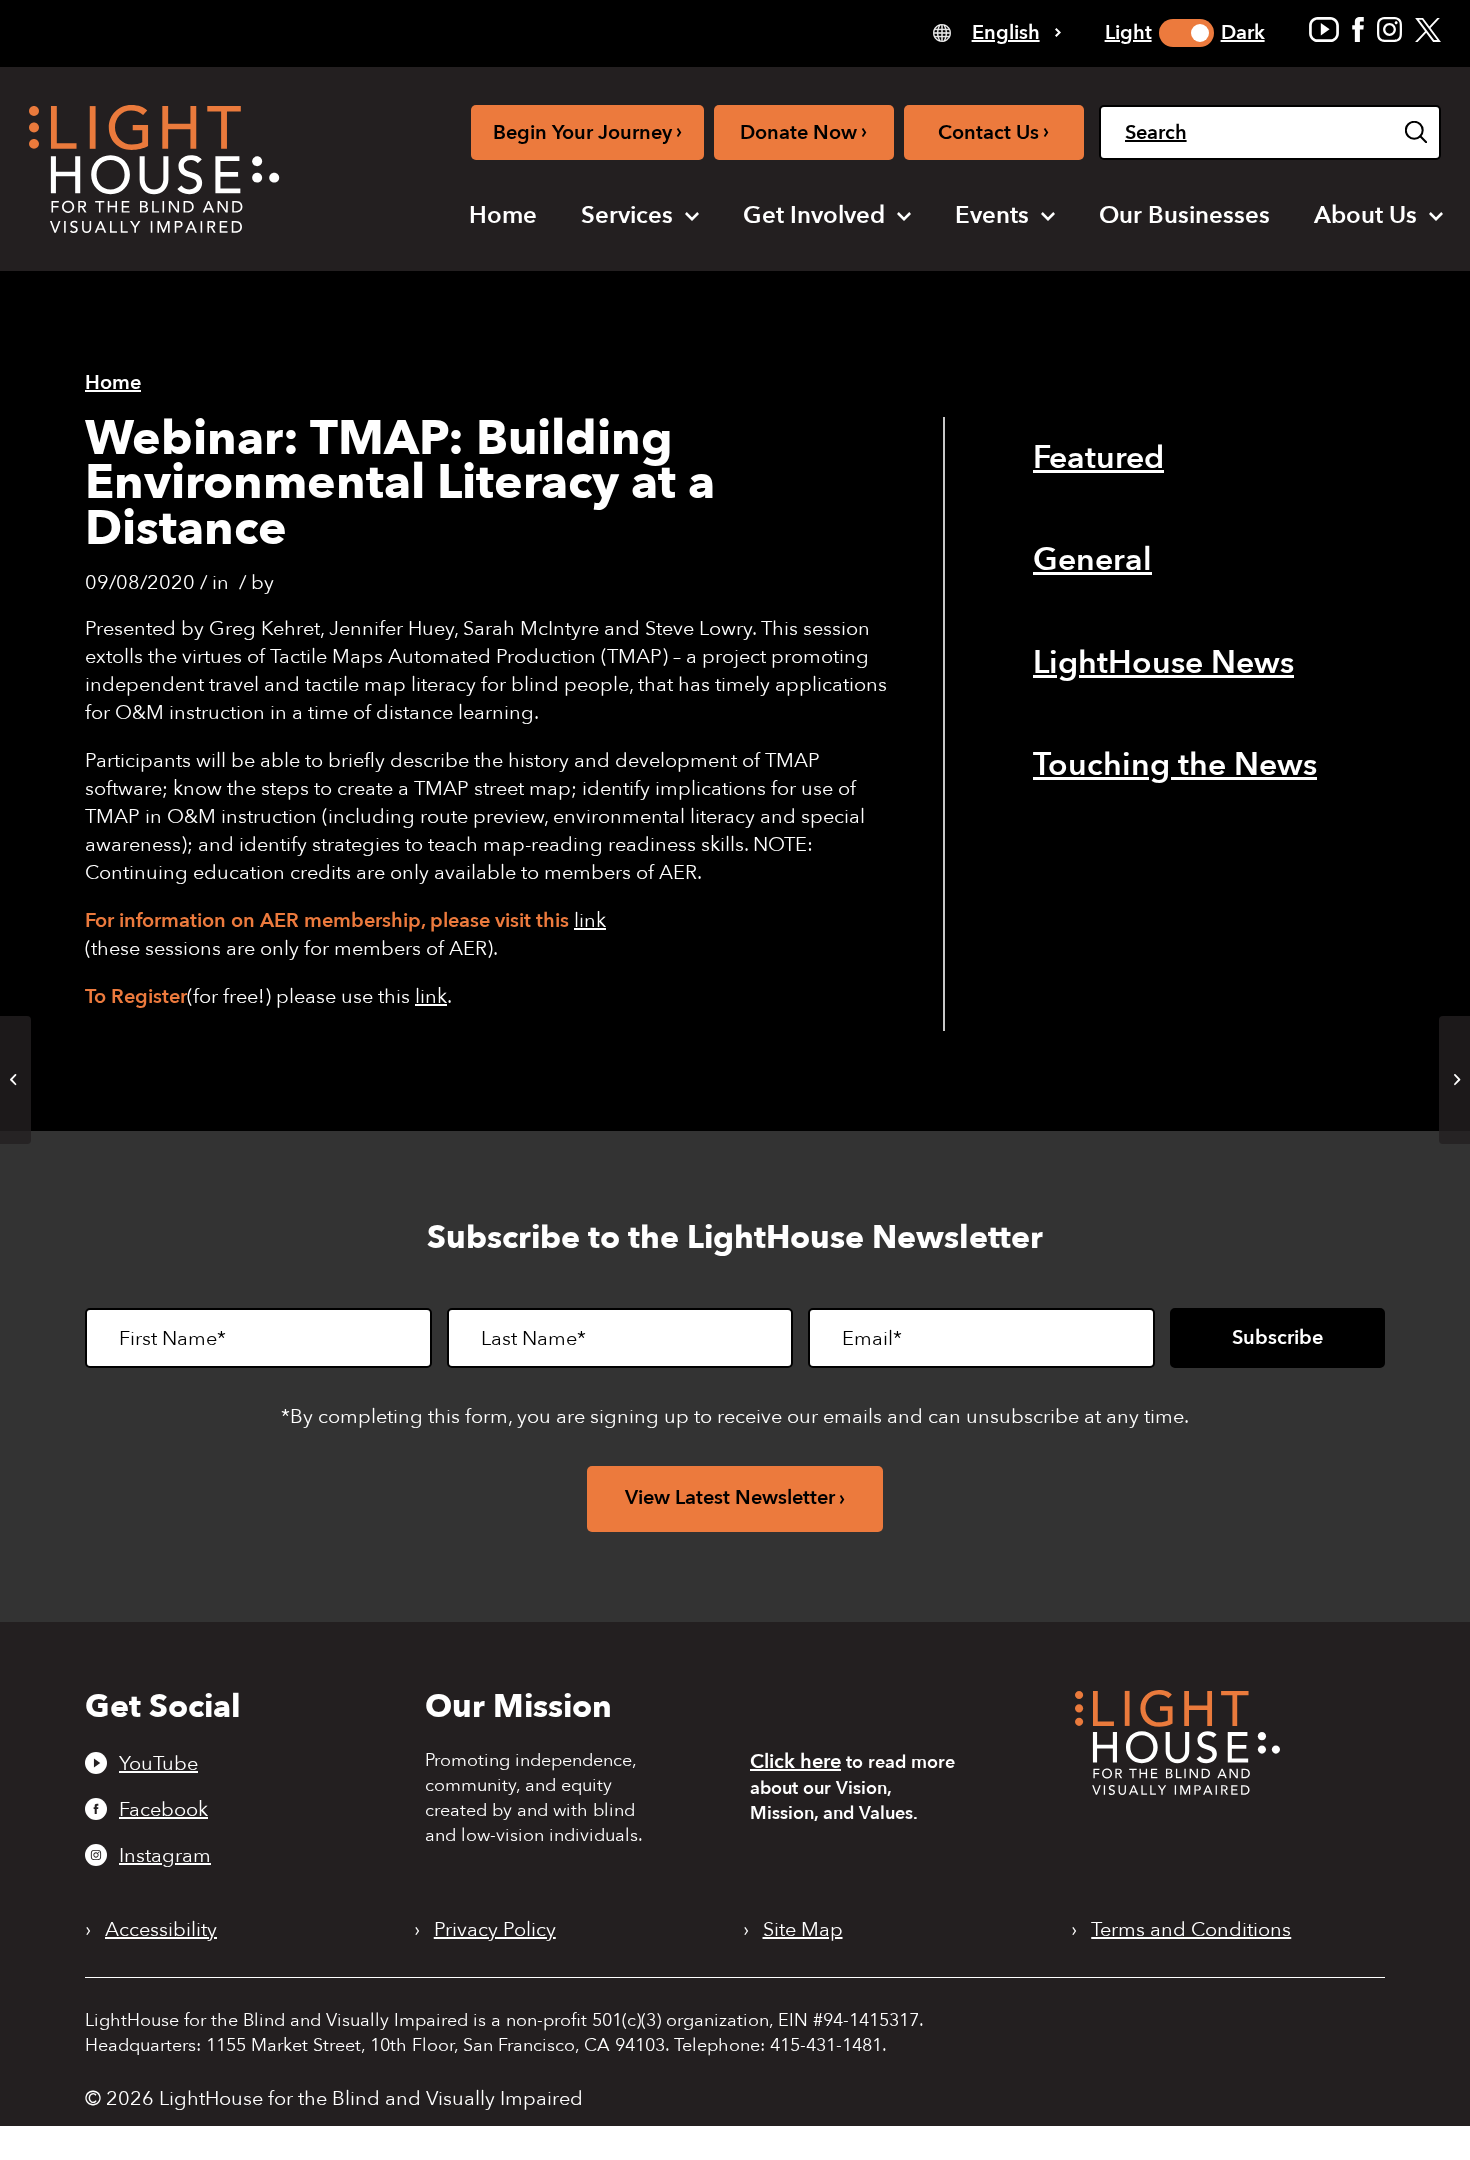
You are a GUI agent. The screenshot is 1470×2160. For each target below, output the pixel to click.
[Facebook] (1358, 29)
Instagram (165, 1855)
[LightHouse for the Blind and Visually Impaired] (1177, 1788)
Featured (1098, 458)
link (590, 920)
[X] (1428, 29)
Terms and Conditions (1191, 1930)
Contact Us (993, 131)
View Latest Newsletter (730, 1497)
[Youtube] (1324, 29)
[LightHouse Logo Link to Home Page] (154, 169)
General (1092, 560)
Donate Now (803, 131)
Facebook (163, 1809)
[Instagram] (1389, 29)
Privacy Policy (495, 1930)
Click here (795, 1761)
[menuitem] (503, 216)
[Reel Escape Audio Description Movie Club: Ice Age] (15, 1080)
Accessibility (161, 1930)
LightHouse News (1163, 663)
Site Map (803, 1930)
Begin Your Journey (587, 131)
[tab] (997, 31)
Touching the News (1175, 765)
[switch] (1186, 33)
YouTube (158, 1763)
